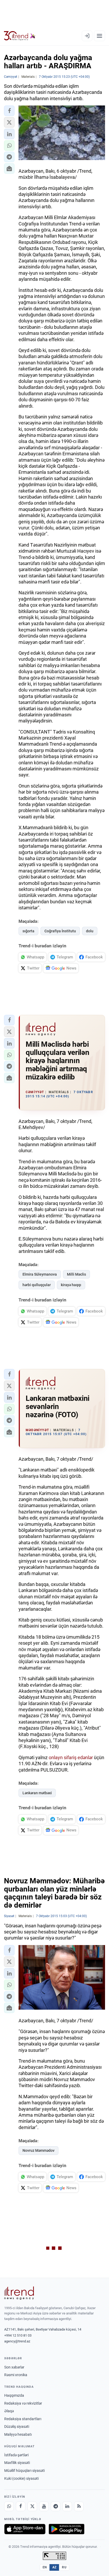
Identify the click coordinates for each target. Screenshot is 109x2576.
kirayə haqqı (71, 1285)
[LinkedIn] (67, 2506)
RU (64, 2567)
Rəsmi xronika (16, 2375)
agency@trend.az (17, 2341)
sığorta (28, 931)
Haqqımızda (14, 2395)
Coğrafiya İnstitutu (60, 931)
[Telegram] (56, 2506)
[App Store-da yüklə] (25, 2529)
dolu (90, 931)
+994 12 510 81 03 (18, 2335)
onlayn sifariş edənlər (71, 1757)
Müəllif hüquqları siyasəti (24, 2471)
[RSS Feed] (79, 2506)
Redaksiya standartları (23, 2419)
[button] (9, 111)
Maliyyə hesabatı (18, 2434)
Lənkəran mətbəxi (37, 1793)
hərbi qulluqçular (37, 1285)
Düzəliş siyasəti (17, 2427)
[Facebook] (21, 2506)
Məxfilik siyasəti (17, 2463)
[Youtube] (44, 2506)
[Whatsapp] (9, 2506)
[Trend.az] (20, 36)
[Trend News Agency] (19, 2293)
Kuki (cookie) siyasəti (21, 2478)
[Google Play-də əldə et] (67, 2529)
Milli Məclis (76, 1274)
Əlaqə (9, 2411)
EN (45, 2567)
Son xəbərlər (14, 2367)
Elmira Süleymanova (40, 1274)
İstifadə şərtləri (16, 2455)
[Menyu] (99, 36)
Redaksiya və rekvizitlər (23, 2403)
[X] (32, 2506)
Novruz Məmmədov (38, 2150)
